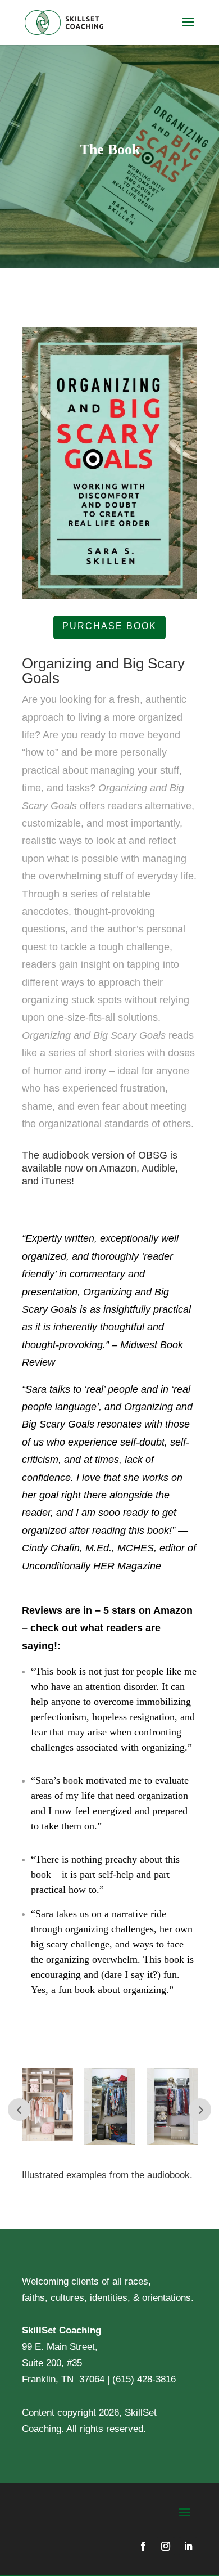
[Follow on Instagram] (166, 2546)
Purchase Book (109, 626)
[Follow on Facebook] (143, 2546)
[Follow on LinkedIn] (188, 2546)
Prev (19, 2110)
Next (200, 2110)
